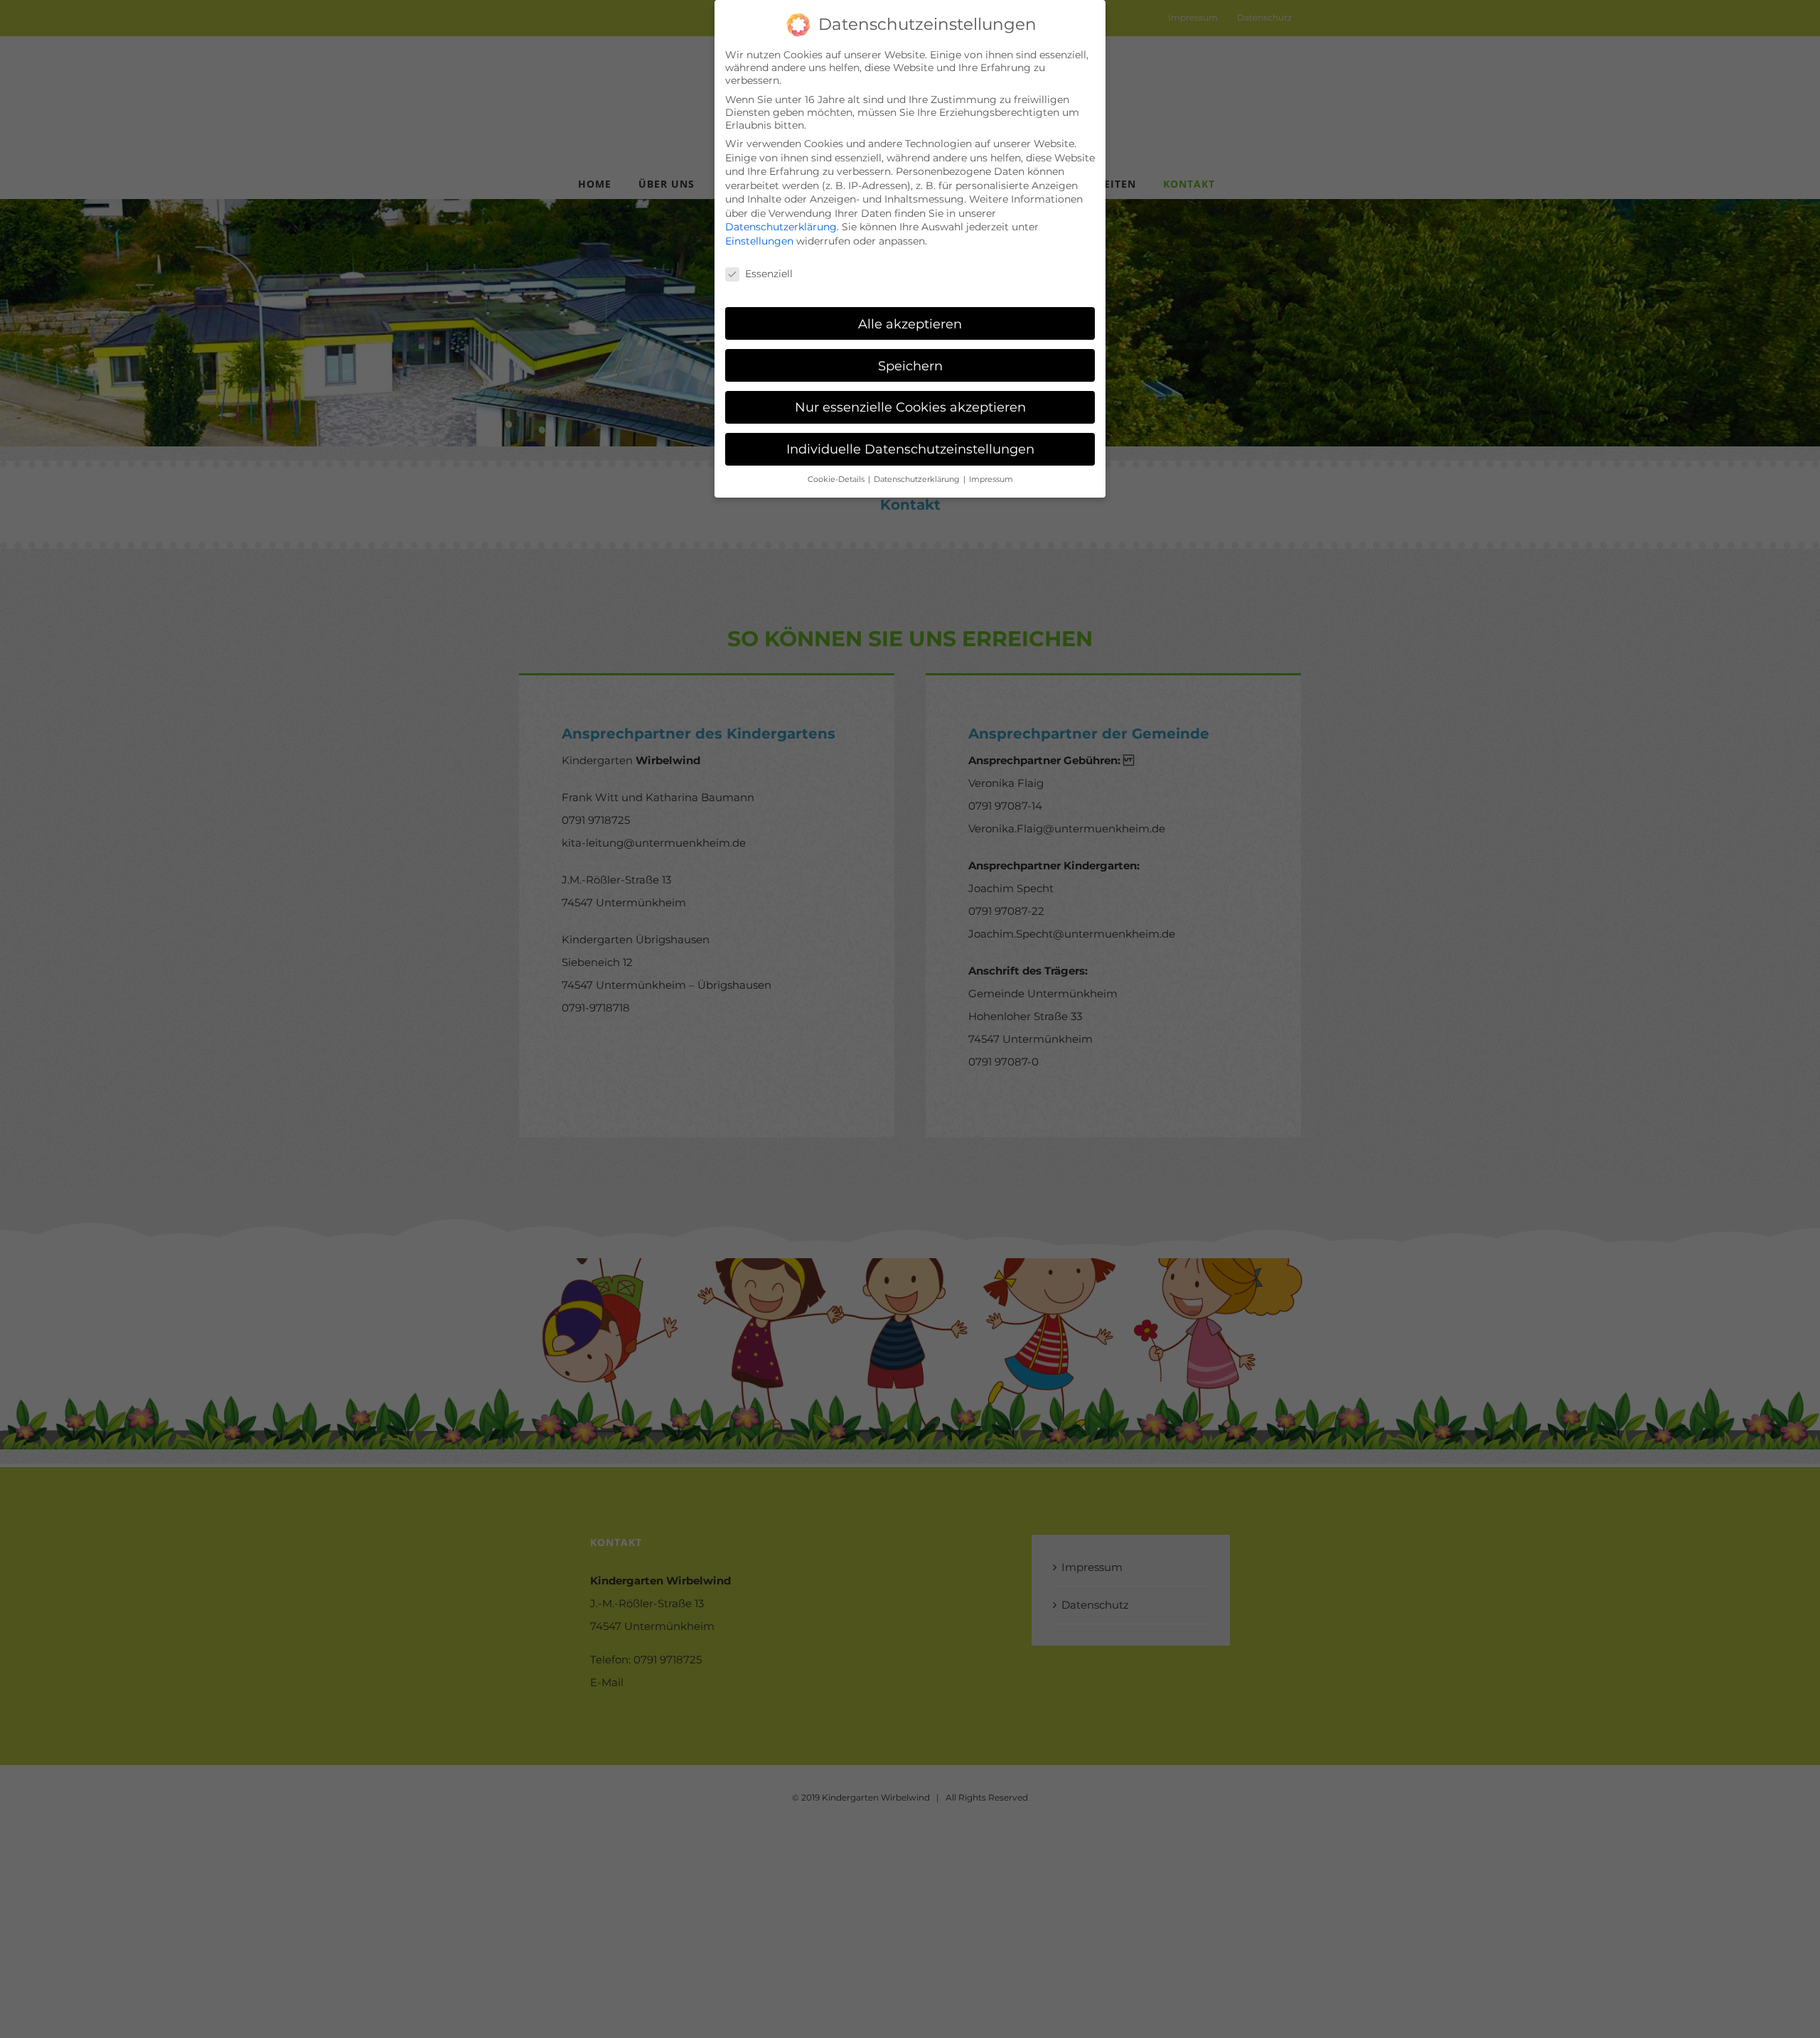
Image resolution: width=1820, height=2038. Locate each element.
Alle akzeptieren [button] (910, 324)
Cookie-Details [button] (837, 479)
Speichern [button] (910, 366)
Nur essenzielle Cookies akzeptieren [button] (910, 407)
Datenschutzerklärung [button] (918, 479)
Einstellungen (759, 241)
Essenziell (769, 274)
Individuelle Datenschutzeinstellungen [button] (910, 449)
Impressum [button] (991, 479)
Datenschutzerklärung (781, 227)
